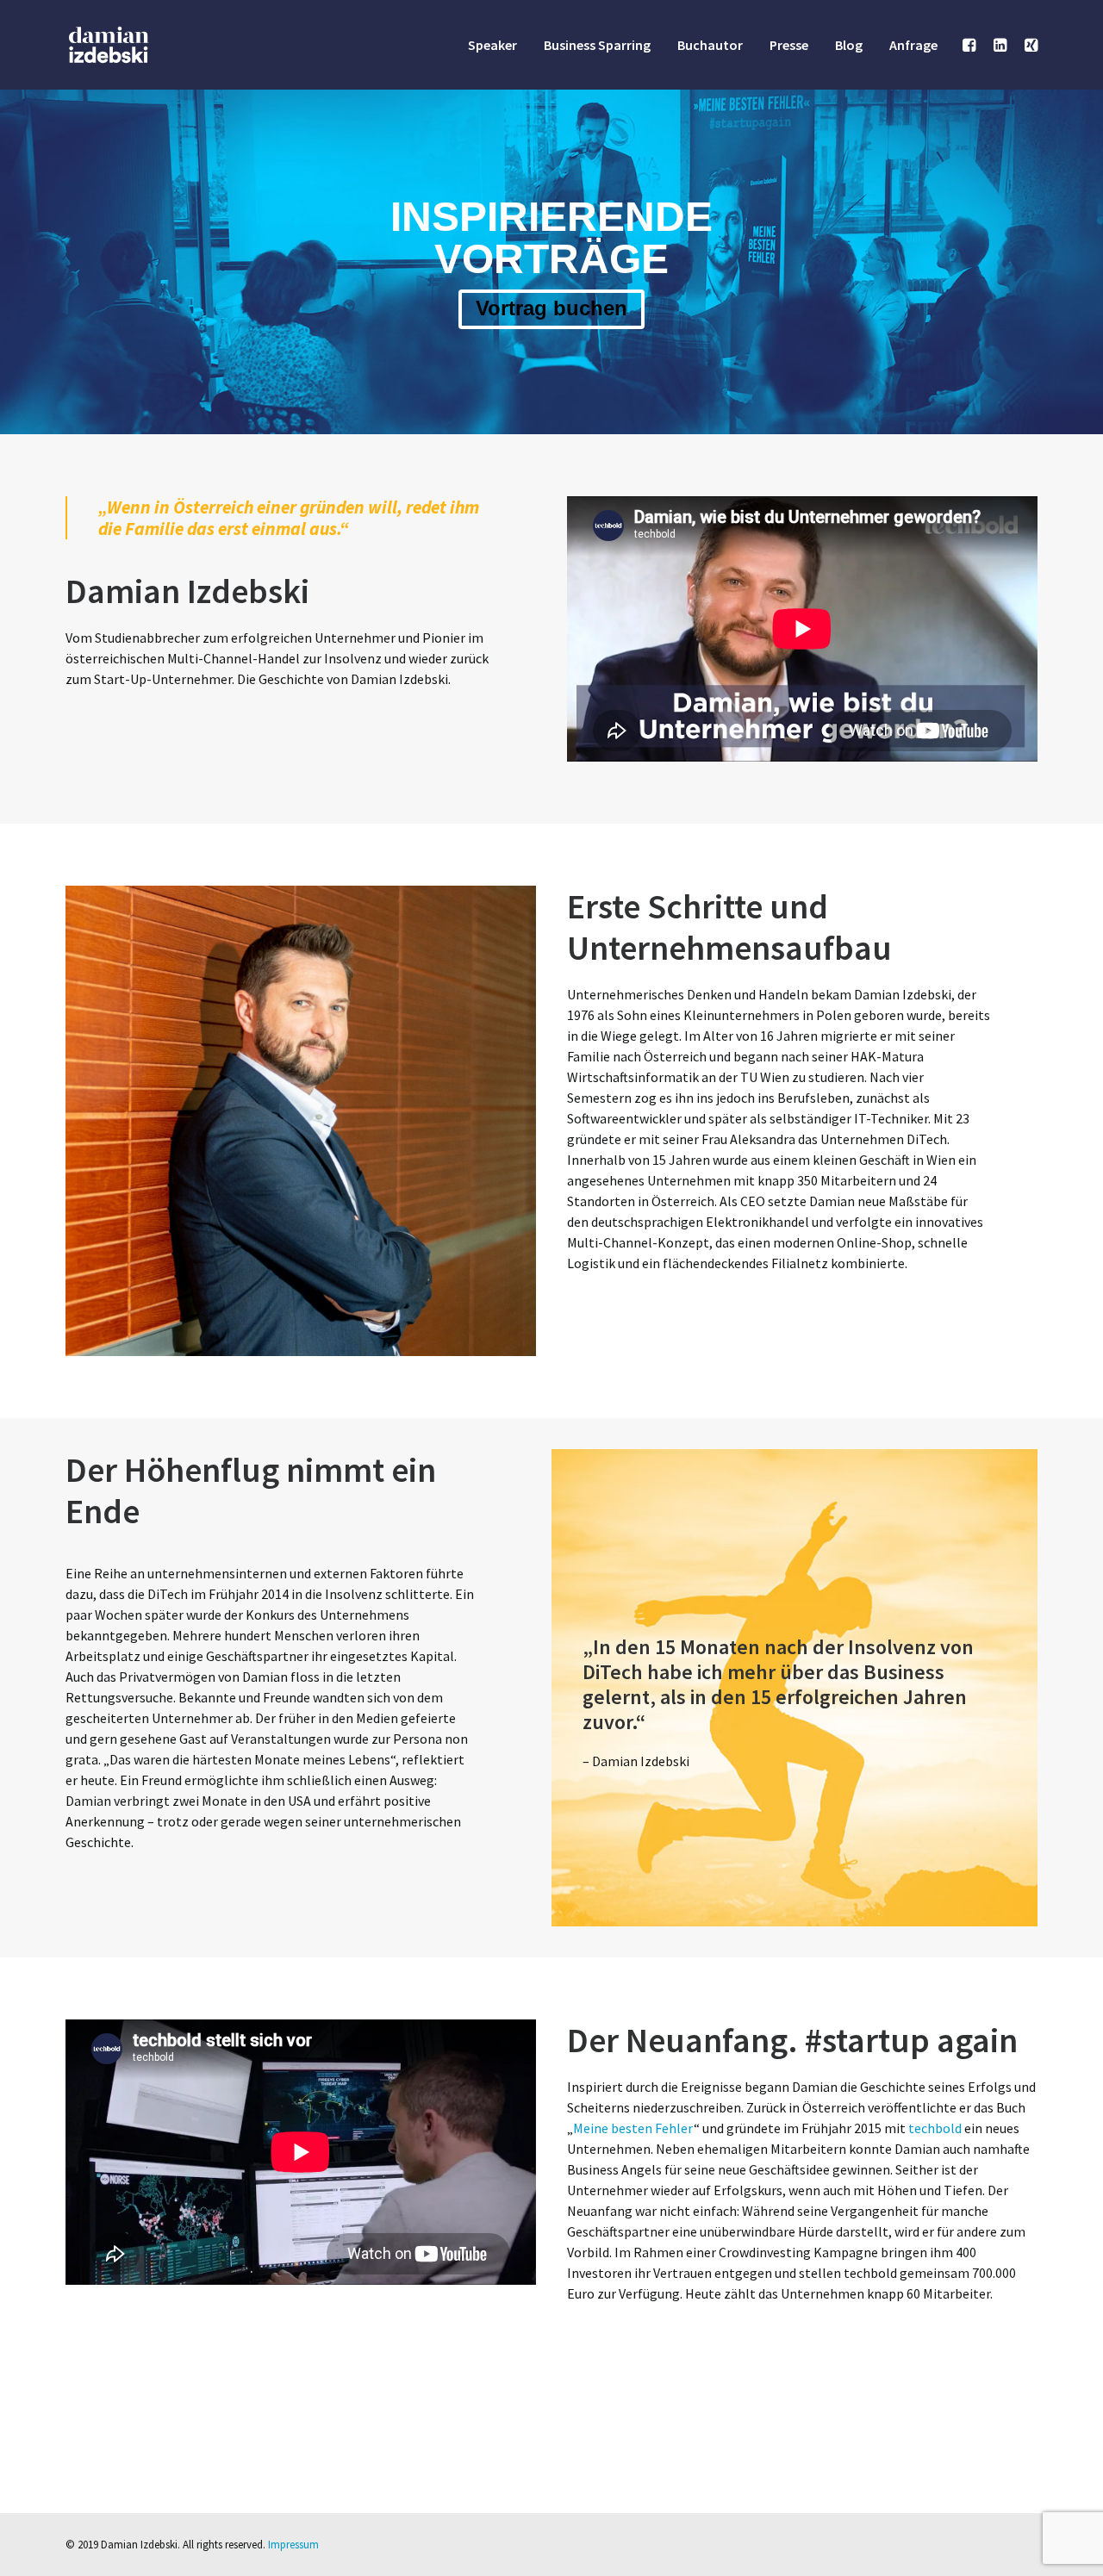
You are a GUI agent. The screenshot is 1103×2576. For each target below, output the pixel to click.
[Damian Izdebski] (109, 45)
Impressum (293, 2545)
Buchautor (710, 45)
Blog (849, 45)
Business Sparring (597, 45)
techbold (935, 2128)
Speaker (492, 45)
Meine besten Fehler (633, 2128)
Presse (789, 45)
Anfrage (913, 45)
